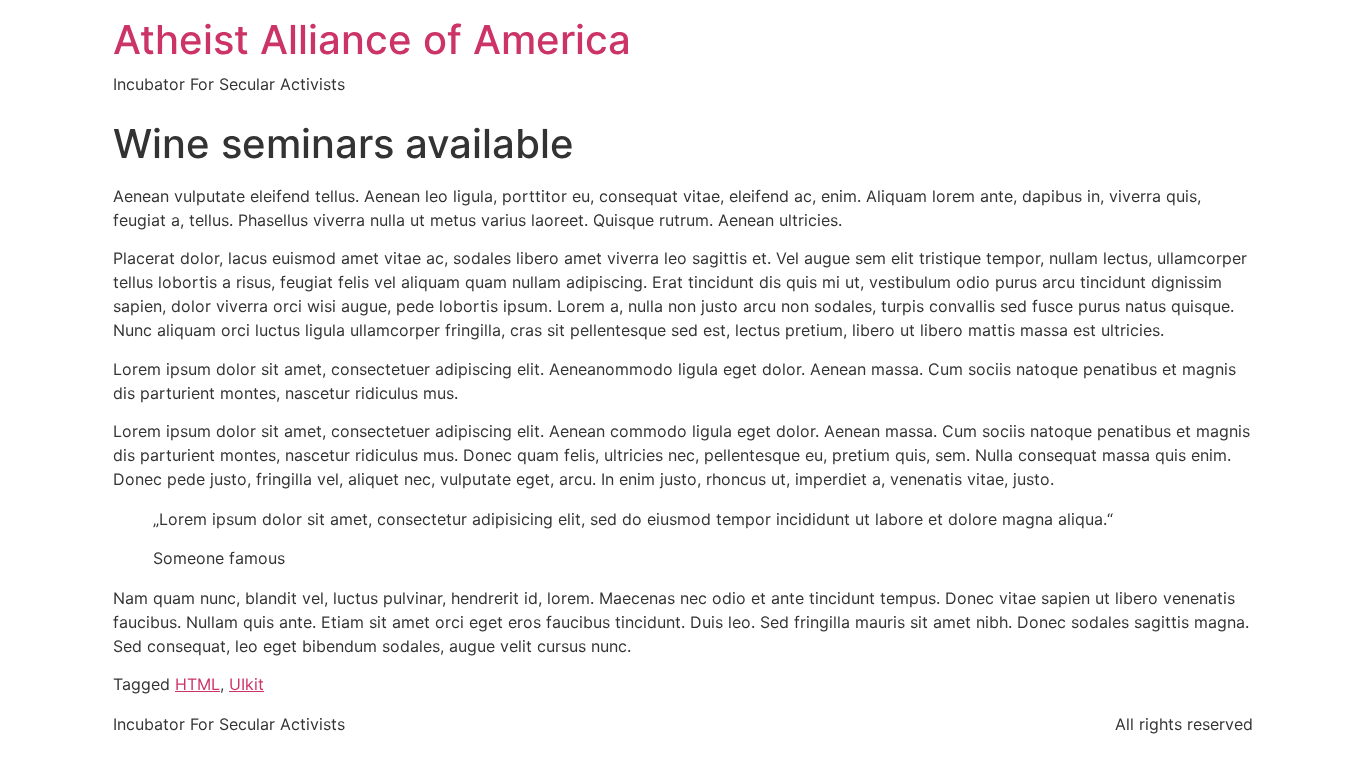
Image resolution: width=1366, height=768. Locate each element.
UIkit (246, 684)
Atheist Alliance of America (372, 39)
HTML (197, 684)
